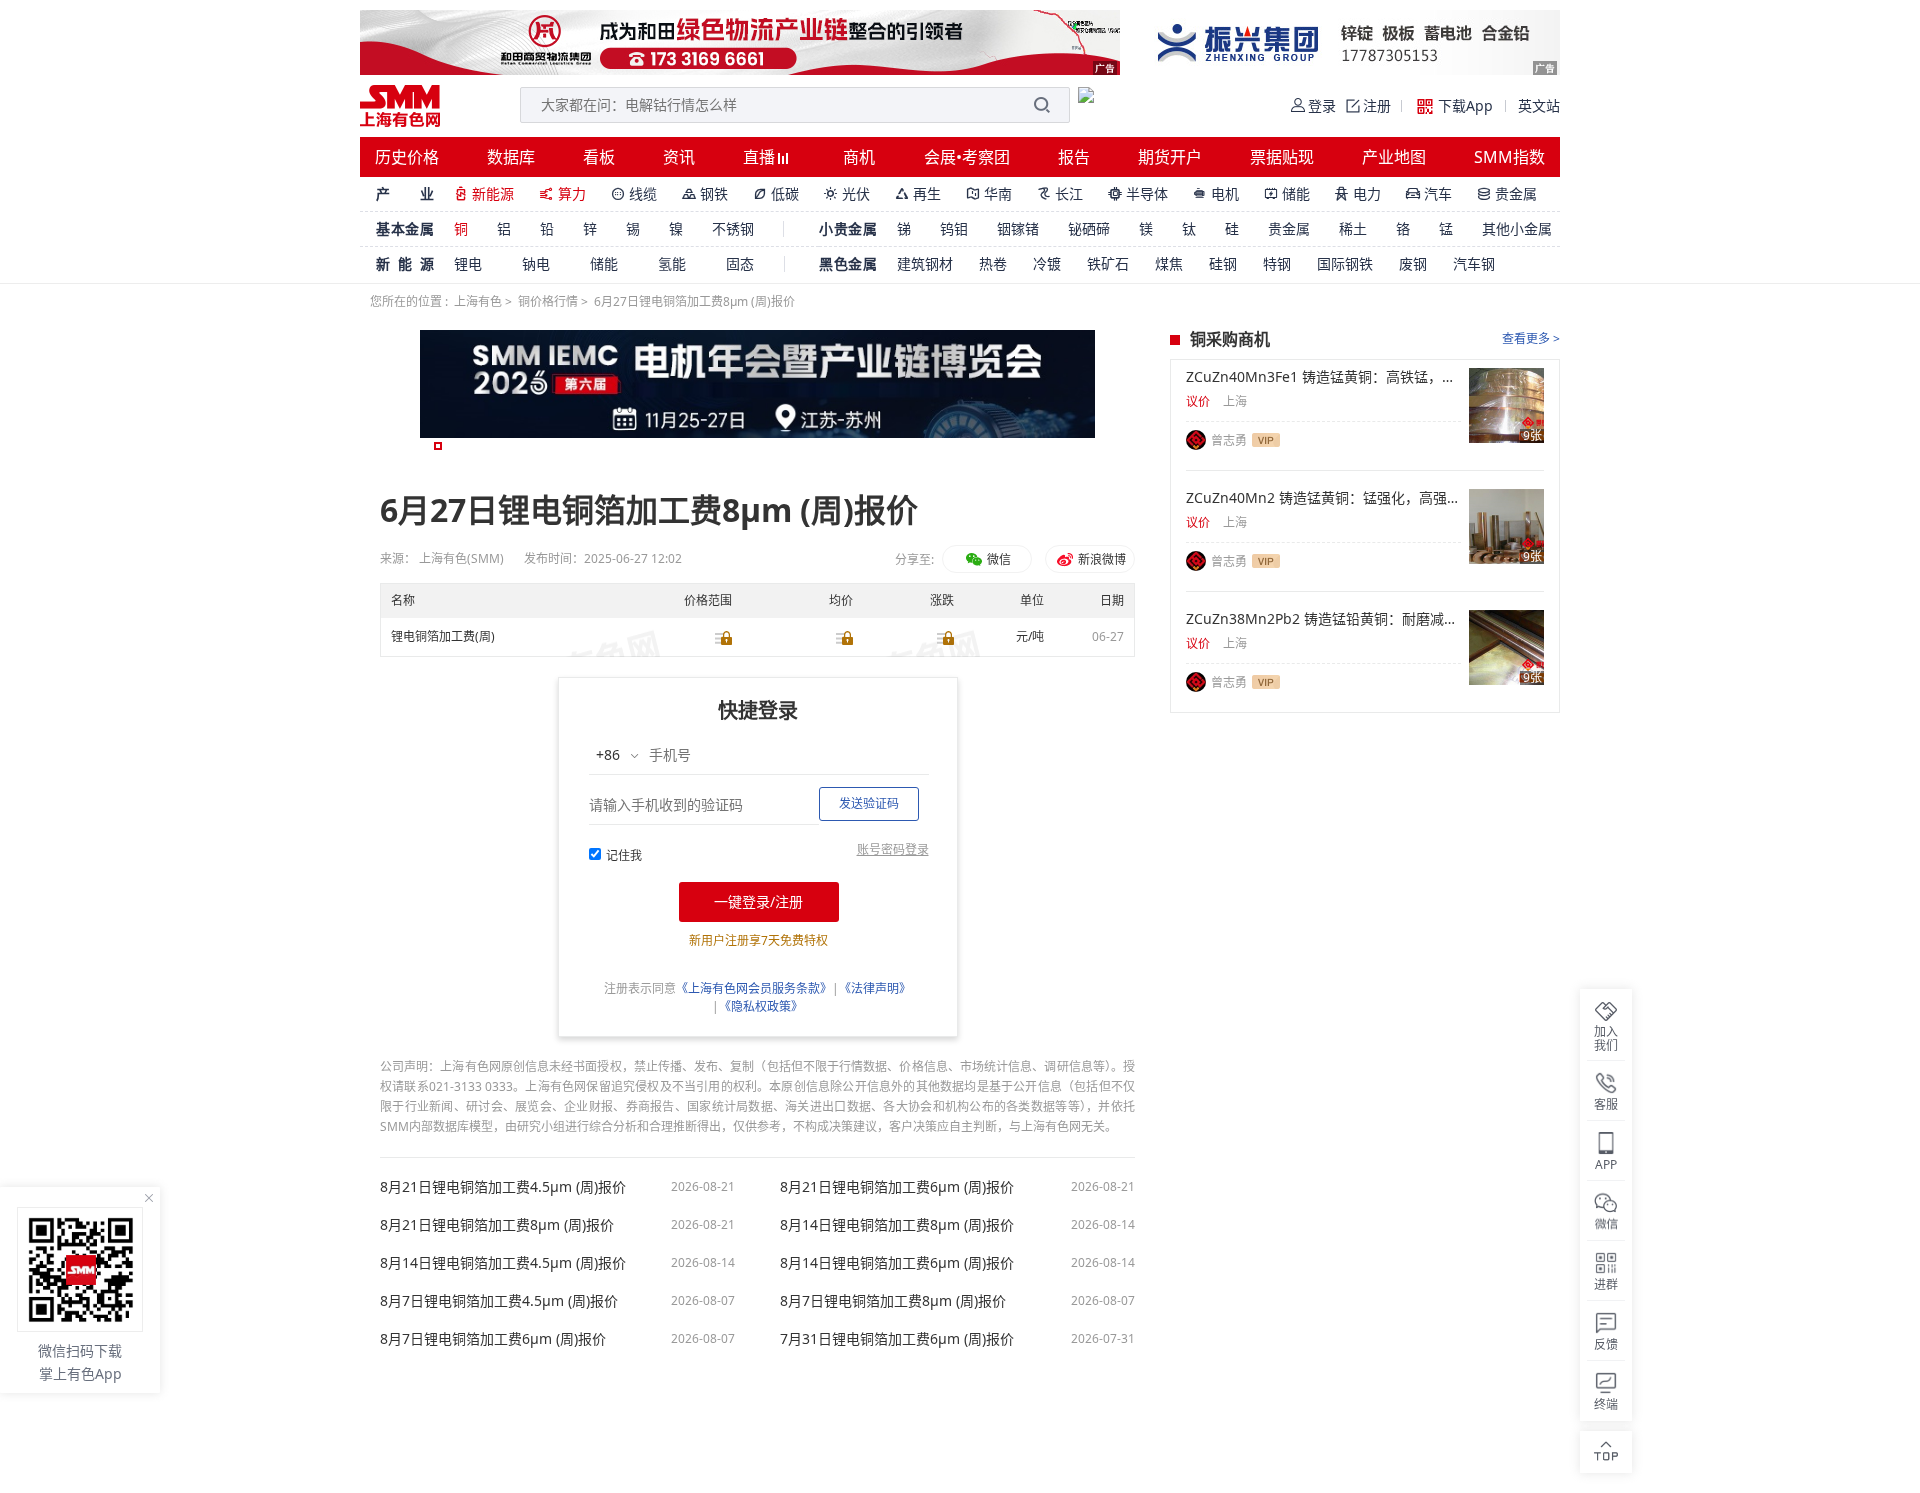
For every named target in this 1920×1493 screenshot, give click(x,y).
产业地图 (1394, 157)
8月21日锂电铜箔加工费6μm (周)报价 (897, 1187)
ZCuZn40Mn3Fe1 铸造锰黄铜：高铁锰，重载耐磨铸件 (1323, 377)
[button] (438, 446)
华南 (989, 193)
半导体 (1138, 193)
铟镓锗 (1018, 228)
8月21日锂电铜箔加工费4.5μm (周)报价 (503, 1187)
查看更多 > (1531, 338)
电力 (1358, 193)
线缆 (634, 193)
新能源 (484, 193)
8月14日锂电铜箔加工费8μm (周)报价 (897, 1225)
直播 (761, 157)
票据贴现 (1282, 157)
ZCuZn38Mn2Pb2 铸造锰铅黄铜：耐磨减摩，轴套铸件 (1323, 619)
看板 (599, 157)
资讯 (679, 157)
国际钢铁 (1345, 263)
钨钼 (954, 228)
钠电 (536, 263)
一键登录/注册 (758, 901)
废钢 (1413, 263)
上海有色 (478, 301)
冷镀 (1047, 263)
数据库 (511, 157)
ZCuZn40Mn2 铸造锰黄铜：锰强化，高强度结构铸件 (1323, 498)
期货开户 (1170, 157)
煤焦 (1169, 263)
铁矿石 (1108, 263)
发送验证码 (869, 803)
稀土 (1353, 228)
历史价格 (407, 157)
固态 (740, 263)
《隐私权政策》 (761, 1006)
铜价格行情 (548, 301)
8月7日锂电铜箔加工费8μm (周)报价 (893, 1301)
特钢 (1277, 263)
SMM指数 (1509, 157)
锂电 (468, 263)
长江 (1060, 193)
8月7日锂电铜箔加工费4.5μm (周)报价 (499, 1301)
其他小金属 (1517, 228)
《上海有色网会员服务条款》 (754, 988)
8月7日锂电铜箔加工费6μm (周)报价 (493, 1339)
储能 (1287, 193)
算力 (562, 193)
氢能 (672, 263)
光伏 (847, 193)
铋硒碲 (1089, 228)
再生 (918, 193)
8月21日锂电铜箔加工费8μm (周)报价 (497, 1225)
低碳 (776, 193)
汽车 (1429, 193)
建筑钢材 (925, 263)
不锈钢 (733, 228)
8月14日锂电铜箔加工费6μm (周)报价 (897, 1263)
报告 (1074, 157)
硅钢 (1223, 263)
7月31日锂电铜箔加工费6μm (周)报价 (897, 1339)
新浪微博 (1100, 559)
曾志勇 (1229, 440)
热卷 (993, 263)
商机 (859, 157)
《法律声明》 (875, 988)
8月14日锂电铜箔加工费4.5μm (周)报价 (503, 1263)
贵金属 (1507, 193)
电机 (1216, 193)
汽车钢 (1474, 263)
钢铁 (705, 193)
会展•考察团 (967, 157)
